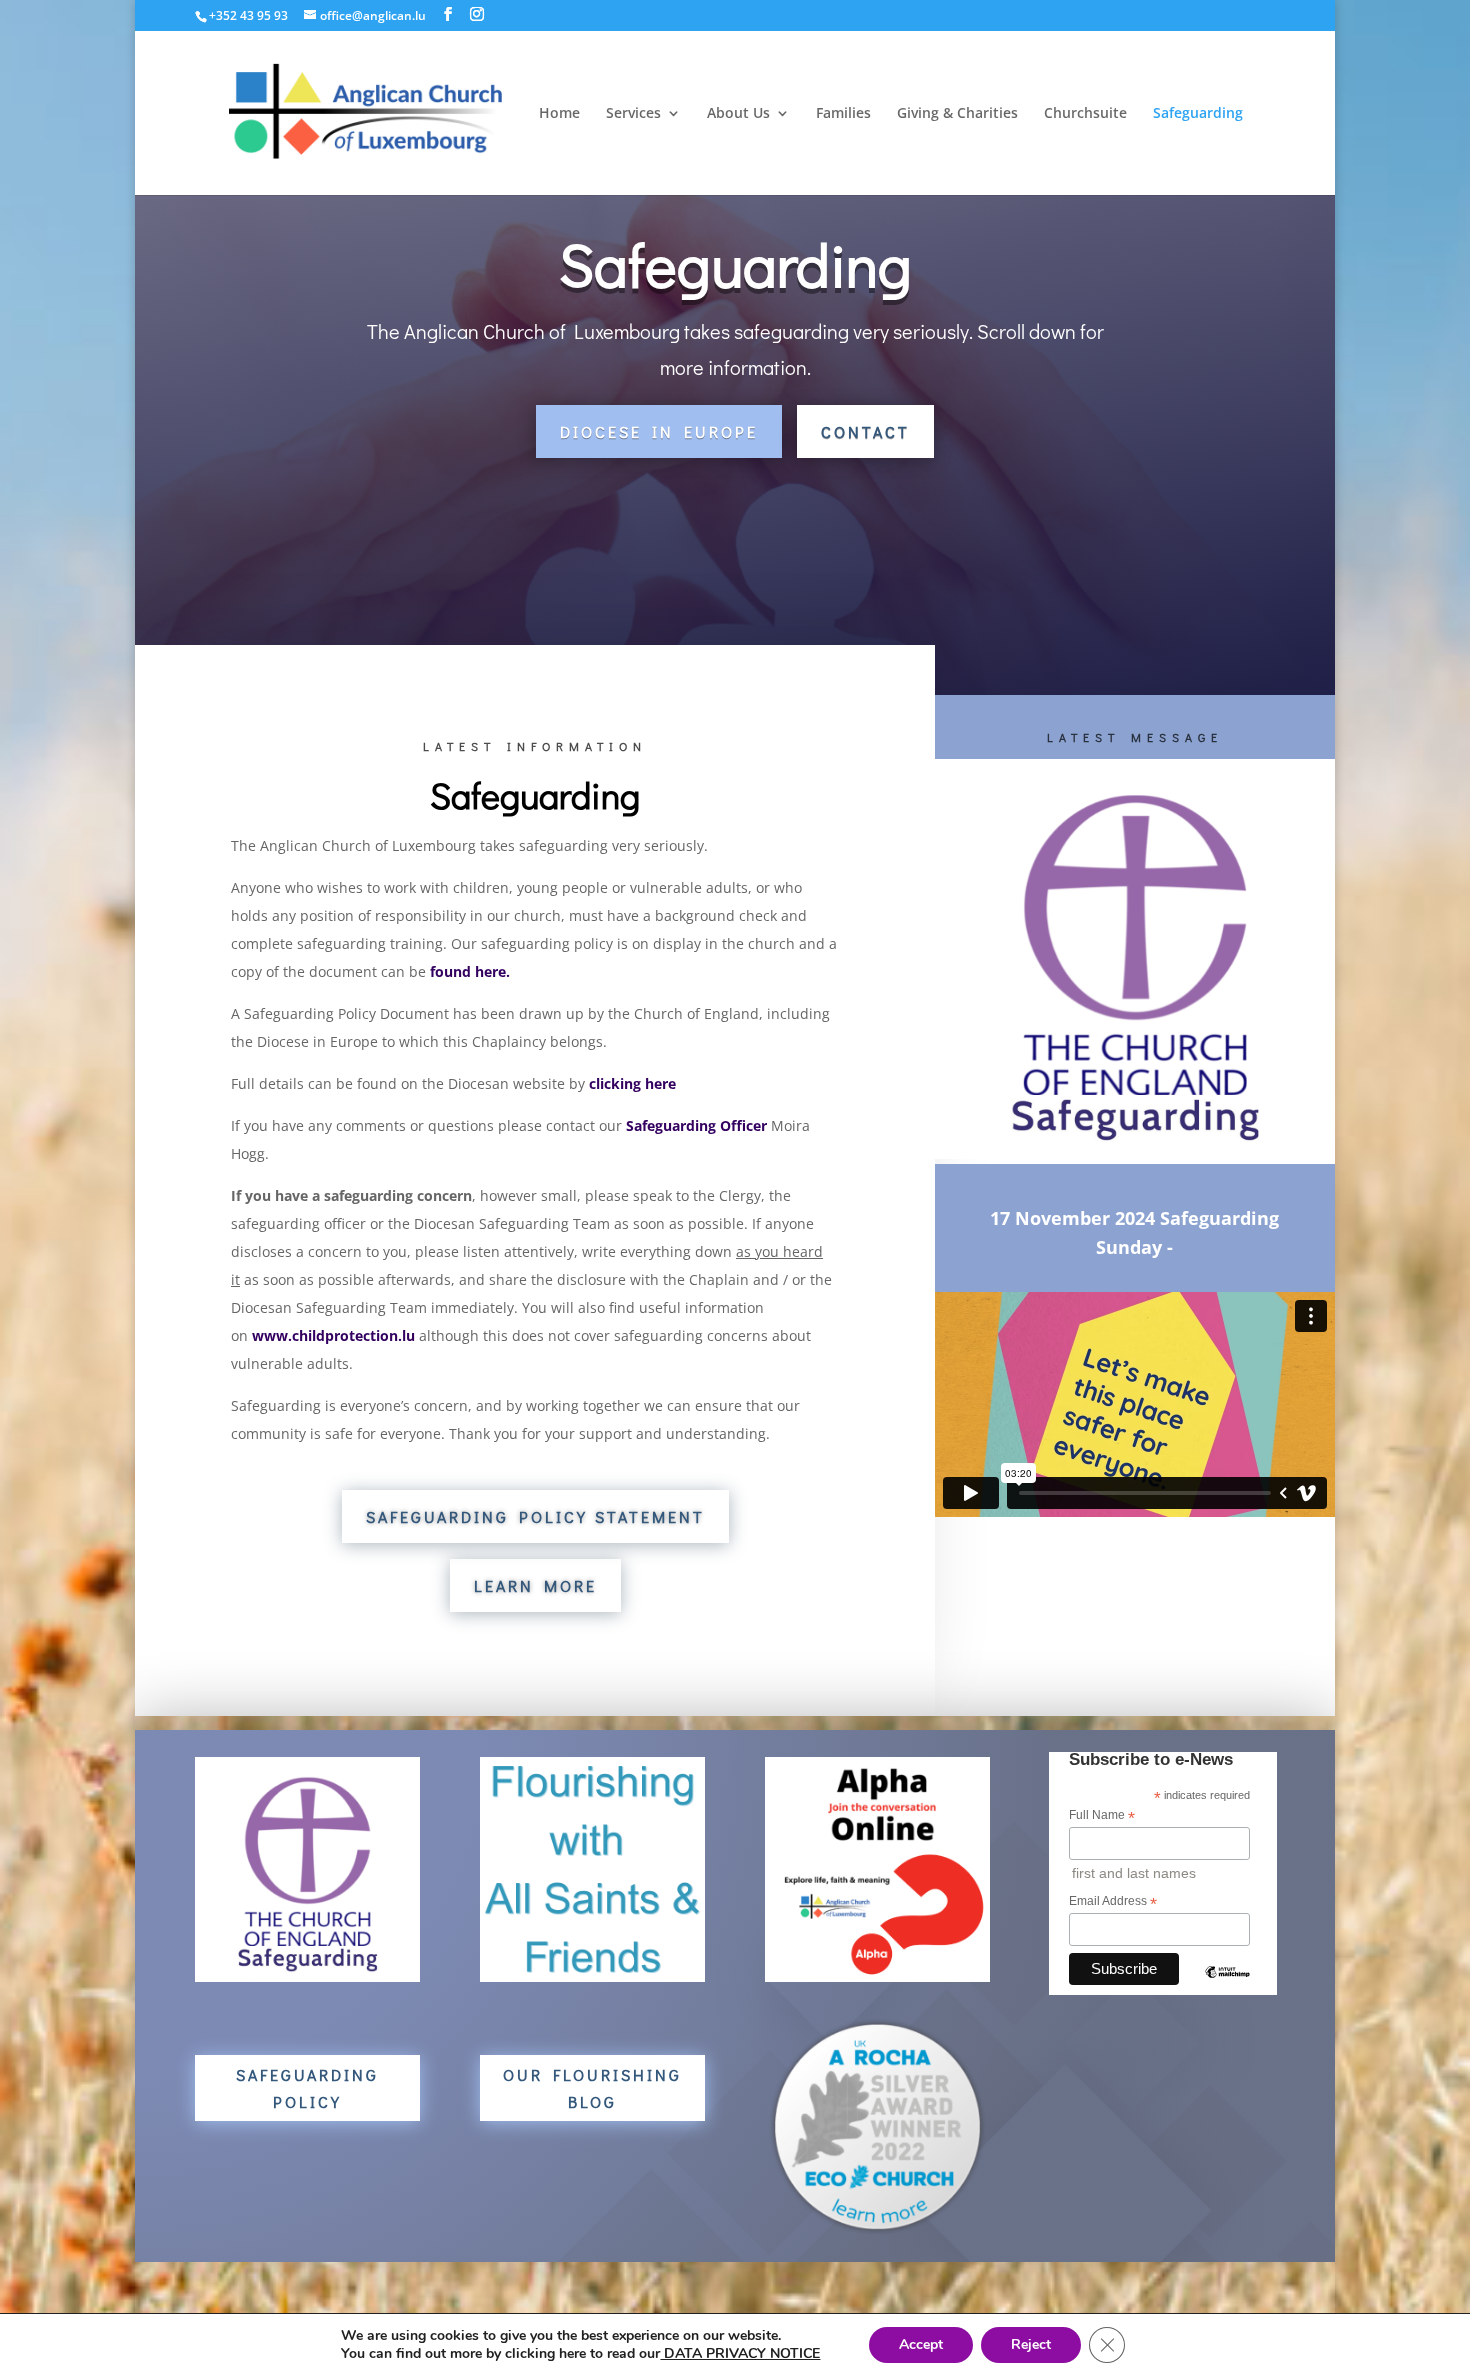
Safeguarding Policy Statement (535, 1516)
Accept (921, 2344)
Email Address (1113, 1902)
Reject (1031, 2344)
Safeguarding (1198, 114)
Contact (865, 431)
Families (843, 114)
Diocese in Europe (659, 431)
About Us (738, 114)
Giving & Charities (957, 114)
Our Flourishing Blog (592, 2088)
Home (559, 114)
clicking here (632, 1083)
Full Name (1102, 1816)
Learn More (535, 1585)
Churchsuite (1085, 114)
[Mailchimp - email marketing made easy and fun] (1227, 1988)
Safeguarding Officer (696, 1125)
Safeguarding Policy (307, 2088)
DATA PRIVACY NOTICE (740, 2353)
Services (633, 114)
